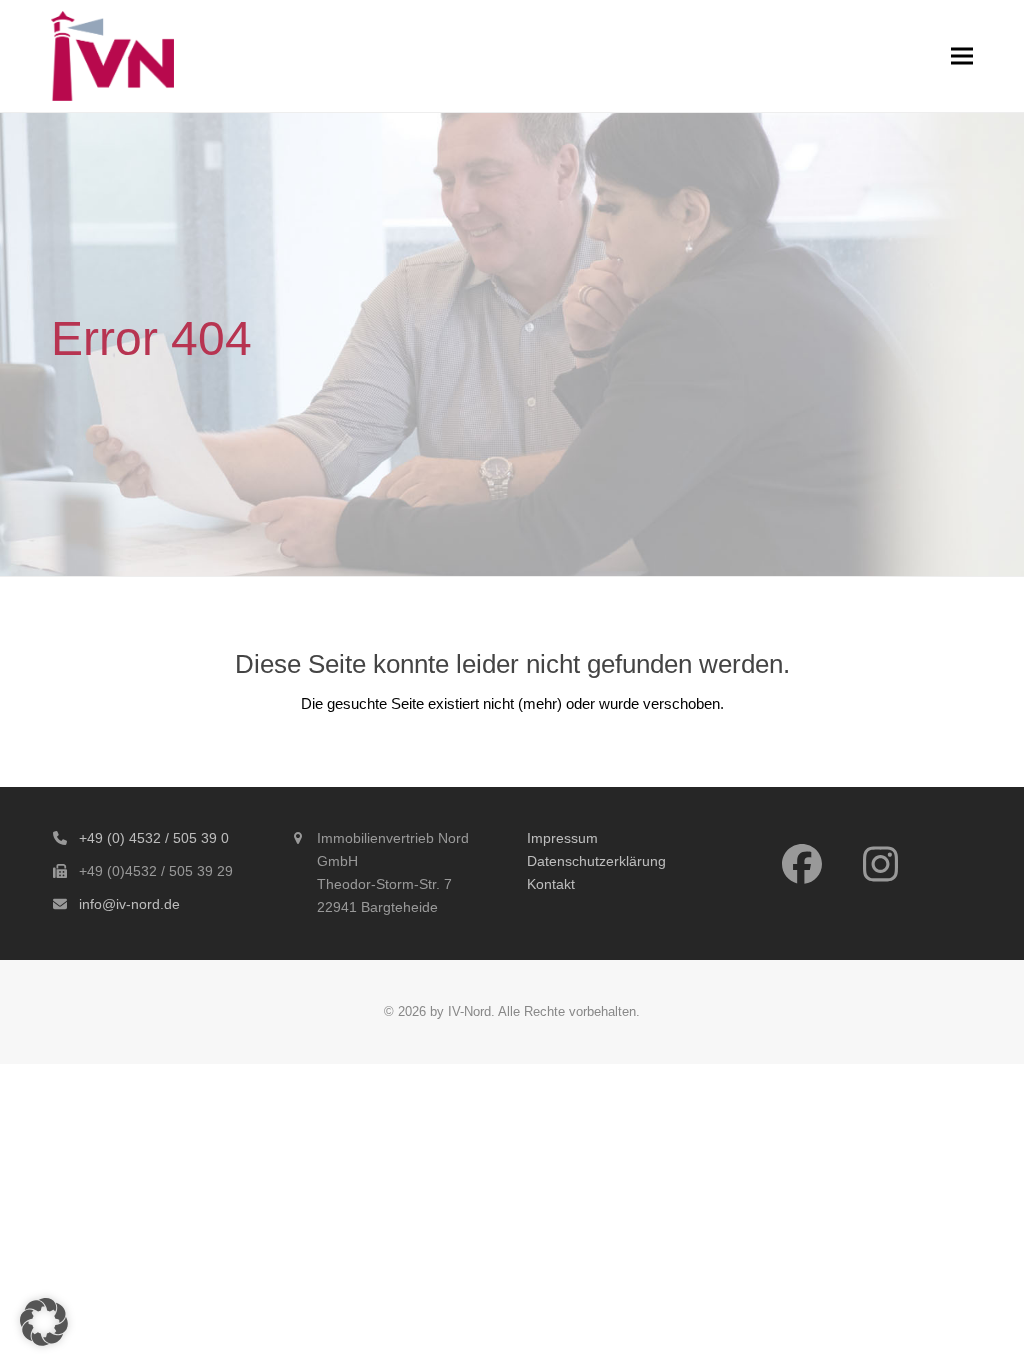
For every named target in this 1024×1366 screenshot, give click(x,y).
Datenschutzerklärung (596, 861)
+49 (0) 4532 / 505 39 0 (154, 838)
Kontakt (551, 884)
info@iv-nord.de (129, 904)
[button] (962, 55)
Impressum (562, 838)
